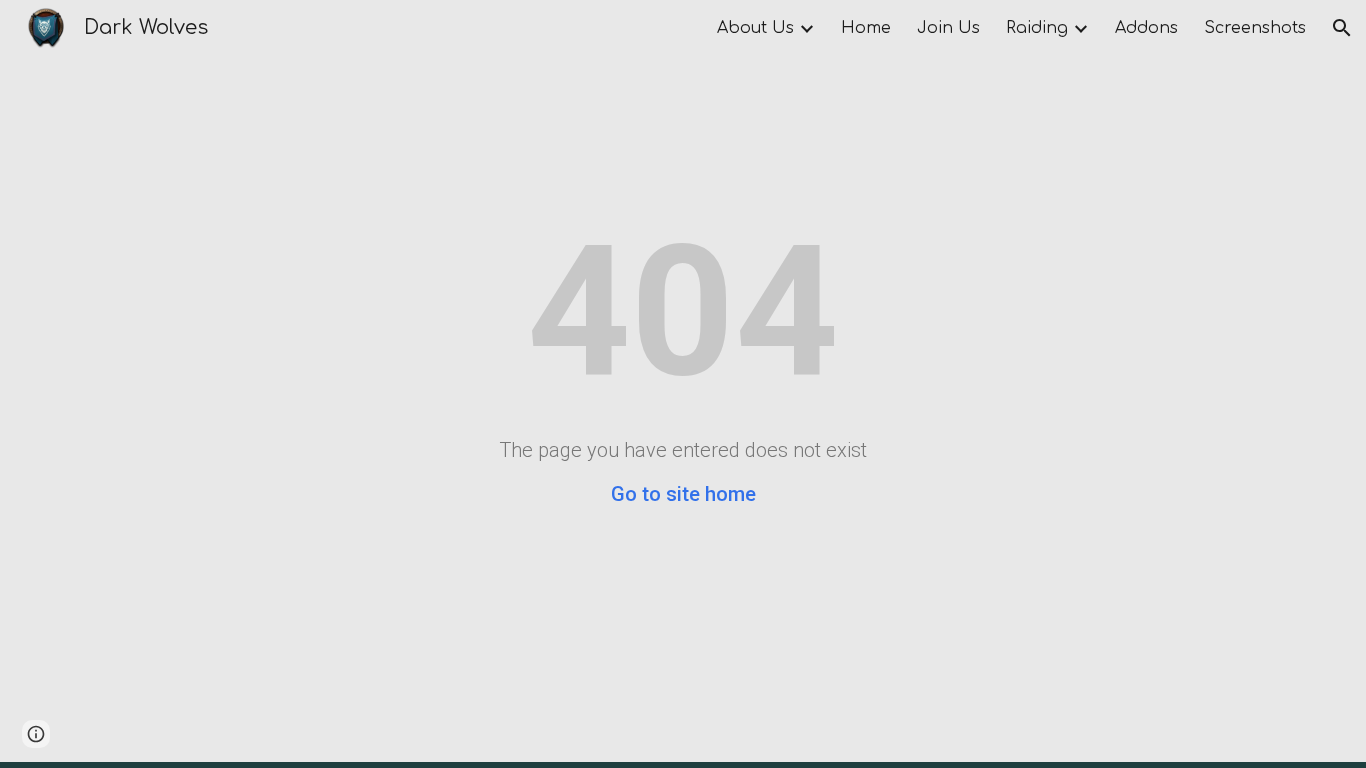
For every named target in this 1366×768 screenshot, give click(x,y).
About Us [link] (755, 28)
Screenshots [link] (1255, 28)
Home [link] (866, 28)
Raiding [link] (1037, 28)
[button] (1342, 28)
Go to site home (683, 494)
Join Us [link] (948, 28)
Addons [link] (1146, 28)
